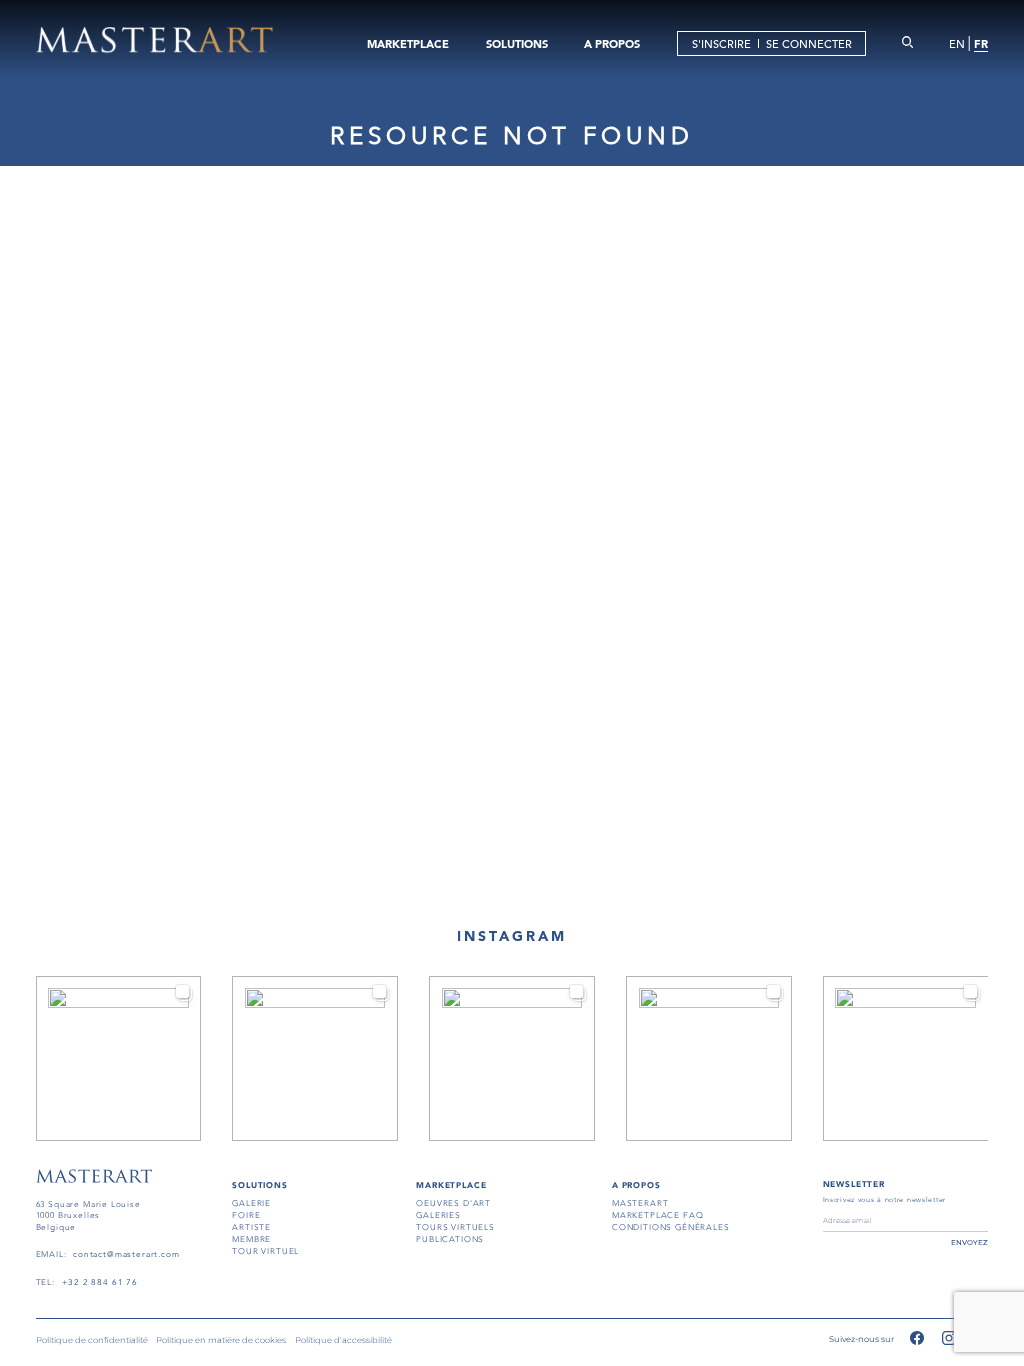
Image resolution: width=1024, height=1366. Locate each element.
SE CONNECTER (809, 44)
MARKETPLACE (408, 44)
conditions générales (671, 1227)
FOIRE (246, 1215)
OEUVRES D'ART (453, 1203)
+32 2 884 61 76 (100, 1282)
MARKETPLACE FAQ (657, 1215)
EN (957, 44)
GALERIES (438, 1215)
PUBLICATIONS (450, 1239)
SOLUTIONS (517, 44)
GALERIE (251, 1203)
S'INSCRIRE (721, 44)
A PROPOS (612, 44)
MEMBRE (251, 1239)
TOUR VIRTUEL (265, 1251)
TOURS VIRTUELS (455, 1227)
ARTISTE (251, 1227)
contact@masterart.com (126, 1254)
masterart (640, 1203)
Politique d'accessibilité (343, 1340)
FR (981, 44)
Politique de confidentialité (92, 1340)
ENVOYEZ (969, 1242)
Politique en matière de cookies (221, 1340)
